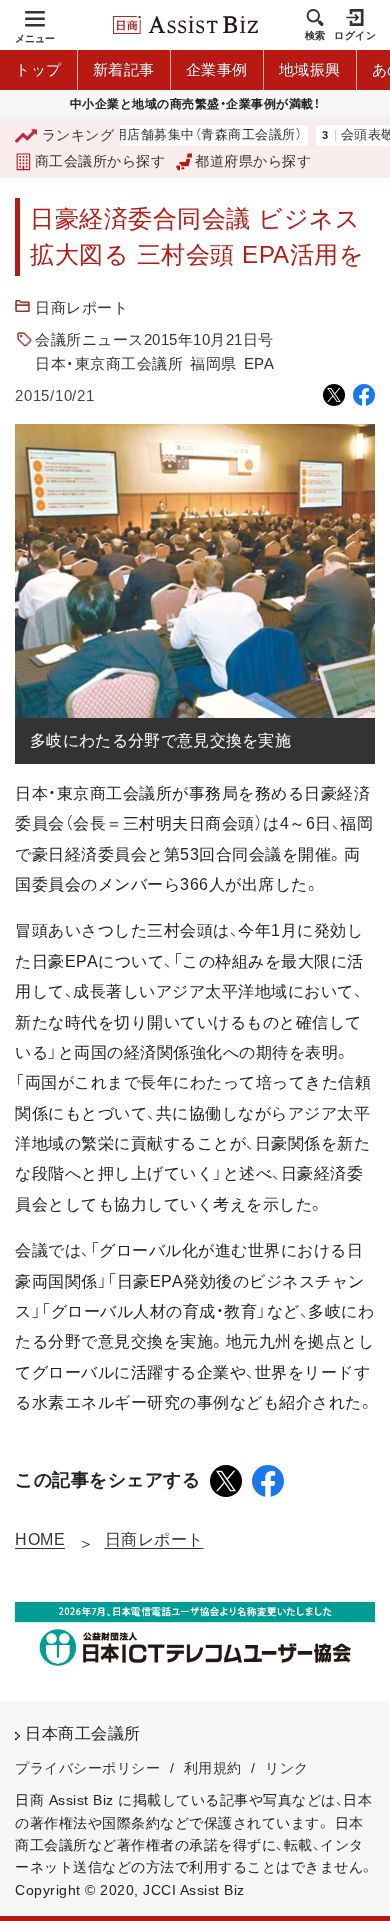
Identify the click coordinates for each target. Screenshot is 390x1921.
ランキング (78, 135)
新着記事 (124, 69)
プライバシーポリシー (87, 1768)
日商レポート (81, 307)
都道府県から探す (253, 161)
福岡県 (213, 363)
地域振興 (310, 69)
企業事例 (217, 69)
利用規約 (213, 1768)
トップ (38, 69)
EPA (259, 363)
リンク (287, 1768)
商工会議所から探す (100, 161)
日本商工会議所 (83, 1733)
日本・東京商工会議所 (109, 363)
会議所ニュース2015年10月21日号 (154, 339)
